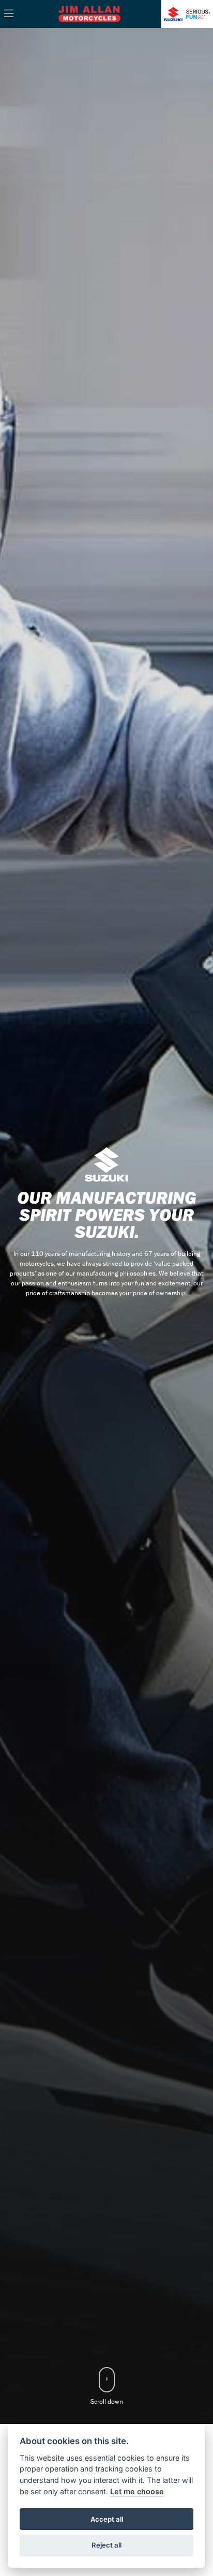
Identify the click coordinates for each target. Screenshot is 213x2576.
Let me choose (137, 2491)
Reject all (106, 2545)
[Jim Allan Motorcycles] (89, 13)
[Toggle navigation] (9, 14)
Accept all (107, 2519)
